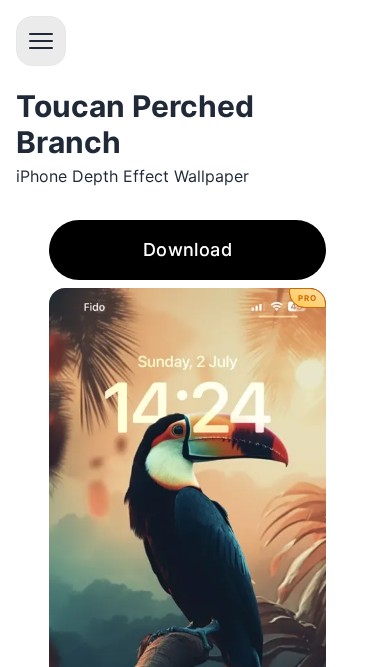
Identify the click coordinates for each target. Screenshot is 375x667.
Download (188, 249)
